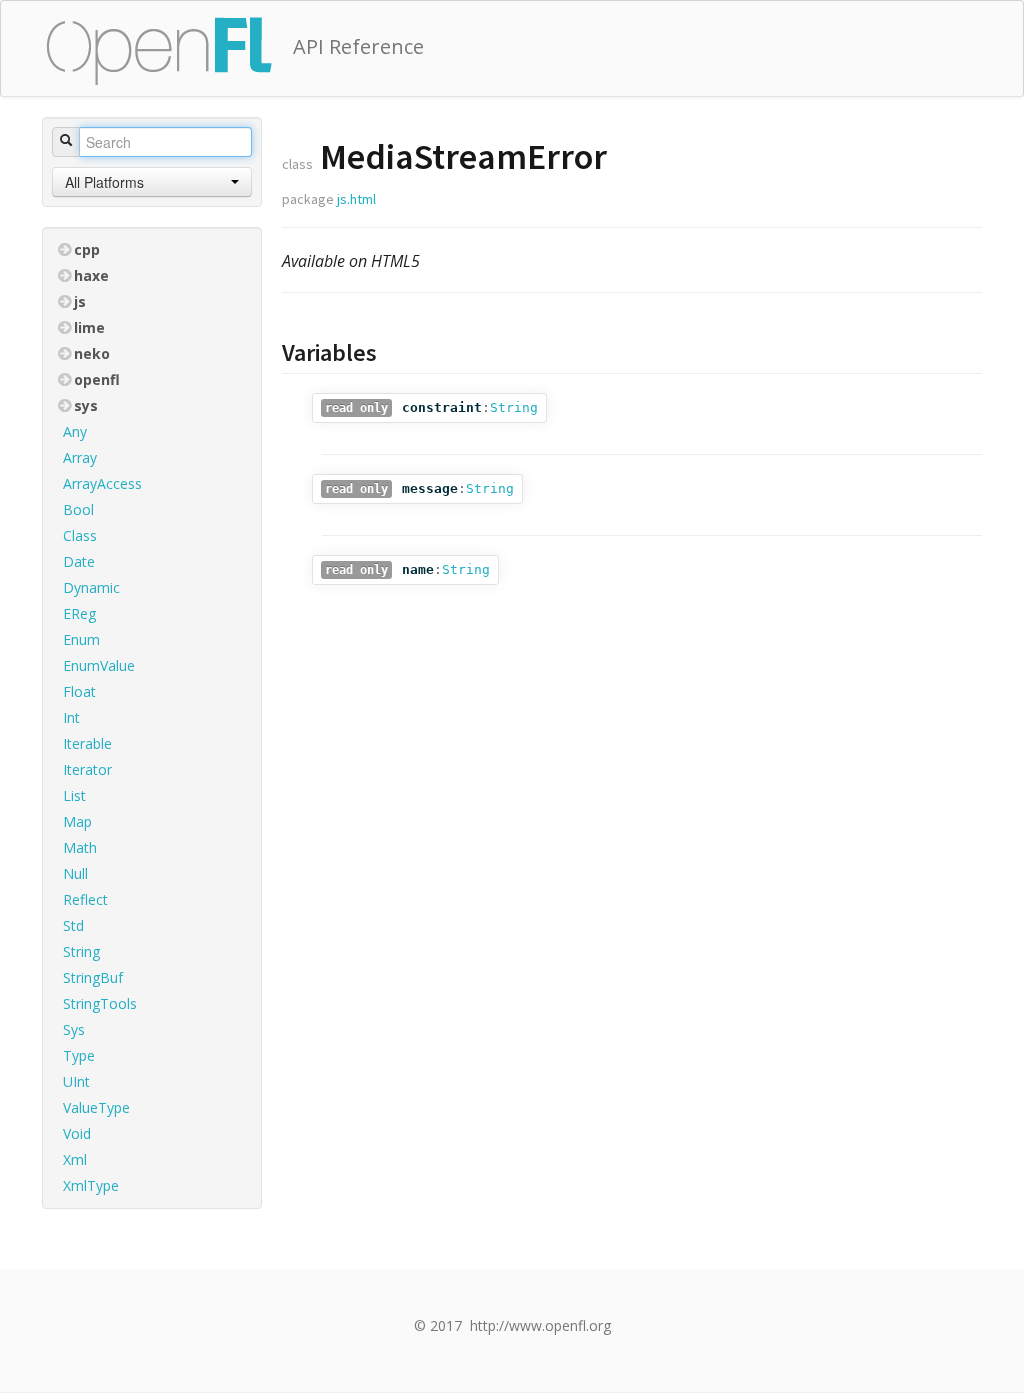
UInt (76, 1081)
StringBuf (93, 977)
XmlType (91, 1185)
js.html (356, 199)
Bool (78, 509)
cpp (87, 249)
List (74, 795)
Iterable (87, 743)
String (81, 951)
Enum (81, 639)
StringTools (100, 1003)
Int (71, 717)
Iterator (87, 769)
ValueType (96, 1107)
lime (89, 327)
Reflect (85, 899)
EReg (79, 613)
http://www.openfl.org (540, 1325)
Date (79, 561)
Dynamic (91, 587)
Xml (75, 1159)
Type (79, 1055)
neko (92, 353)
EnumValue (99, 665)
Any (75, 431)
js (80, 301)
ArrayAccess (102, 483)
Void (77, 1133)
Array (80, 457)
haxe (91, 275)
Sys (74, 1029)
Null (75, 873)
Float (79, 691)
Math (80, 847)
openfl (97, 379)
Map (77, 821)
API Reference (358, 46)
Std (73, 925)
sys (86, 405)
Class (80, 535)
